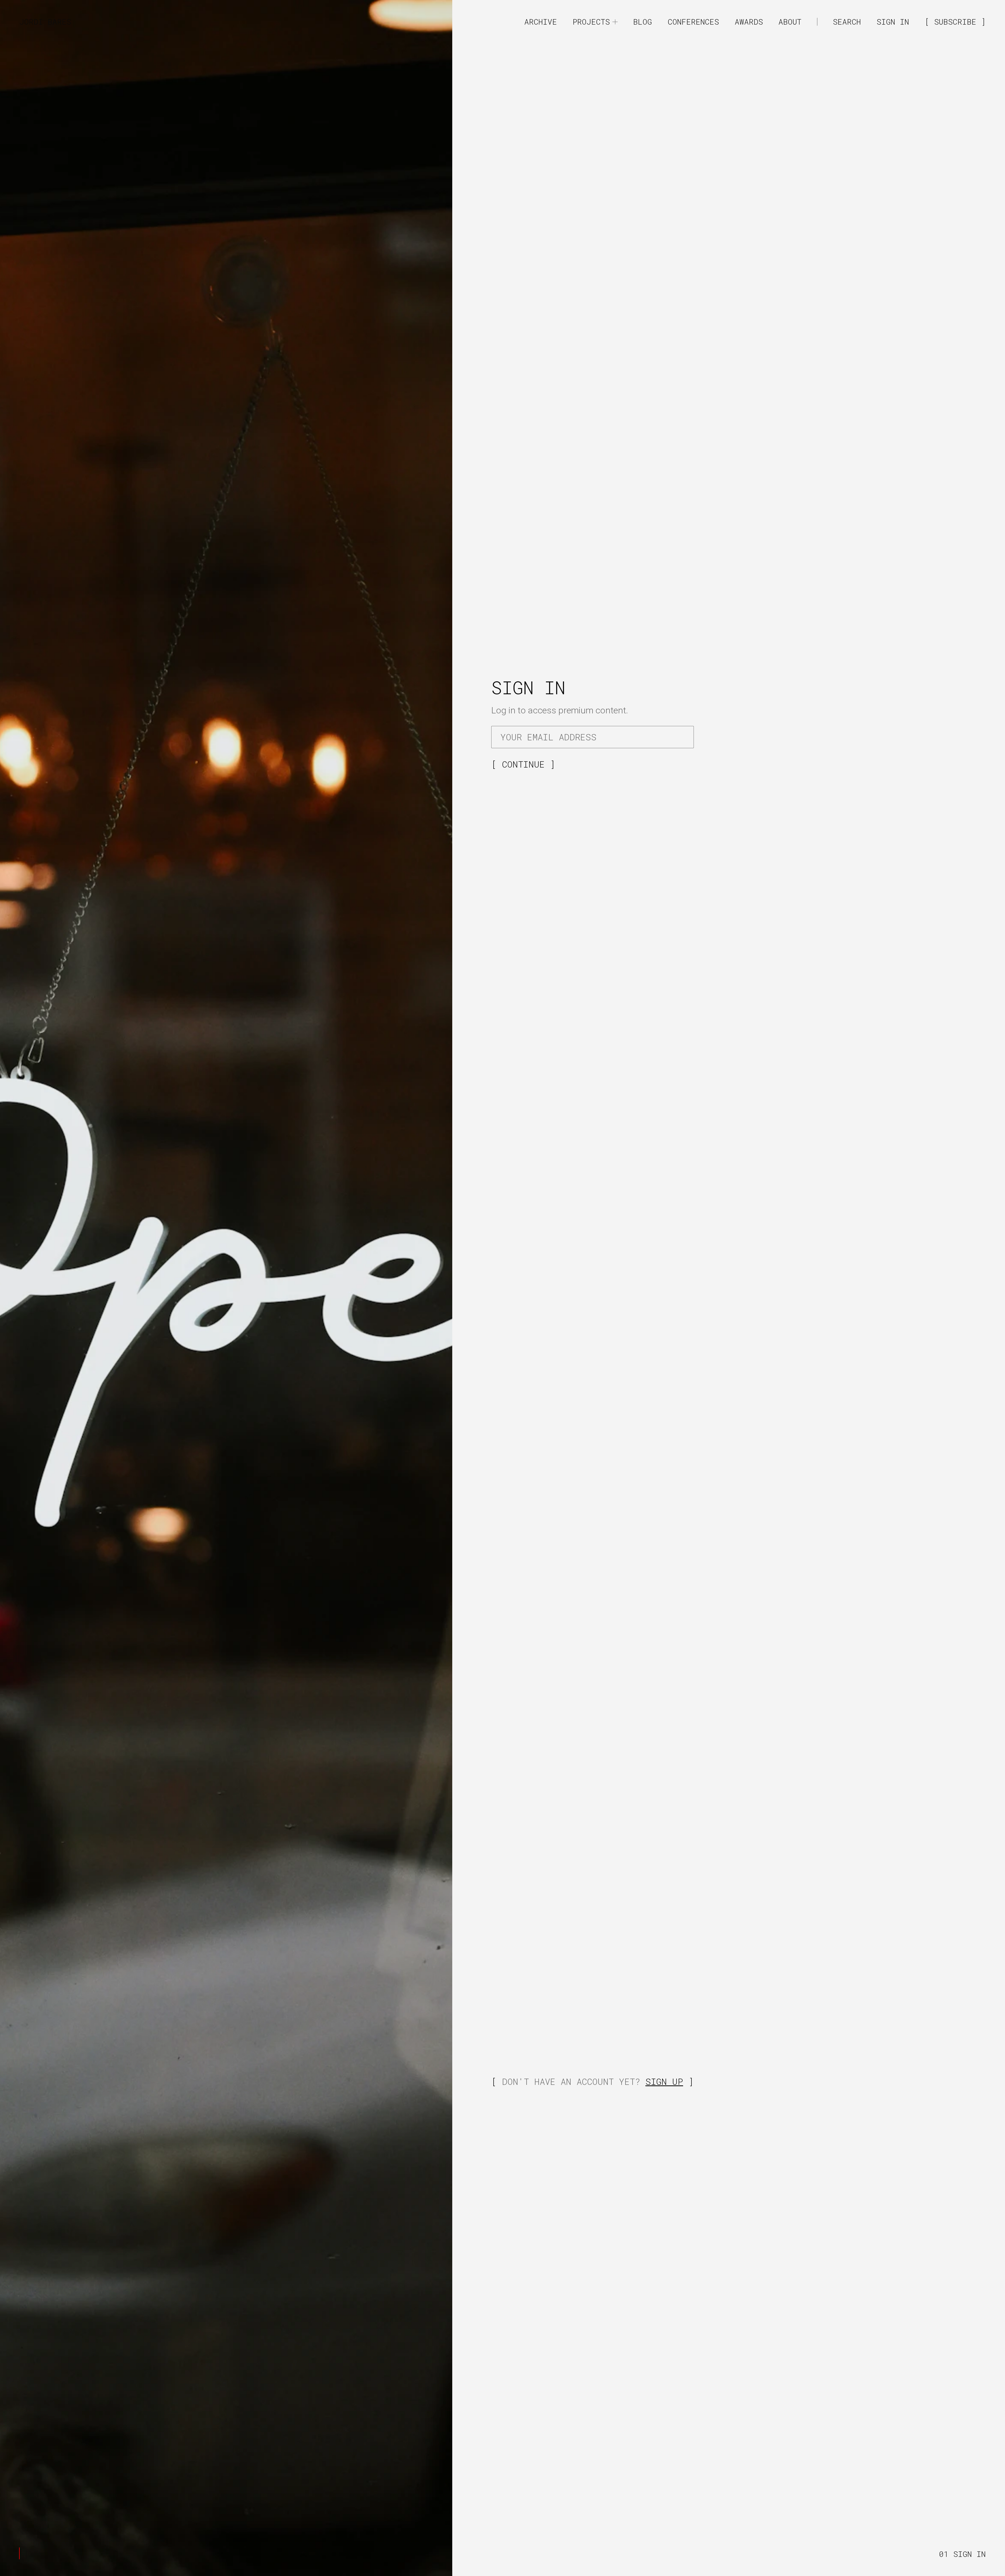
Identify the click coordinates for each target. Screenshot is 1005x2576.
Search (847, 22)
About (790, 22)
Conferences (693, 22)
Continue (526, 764)
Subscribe (957, 22)
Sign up (664, 2081)
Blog (643, 22)
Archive (541, 22)
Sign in (893, 22)
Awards (749, 22)
